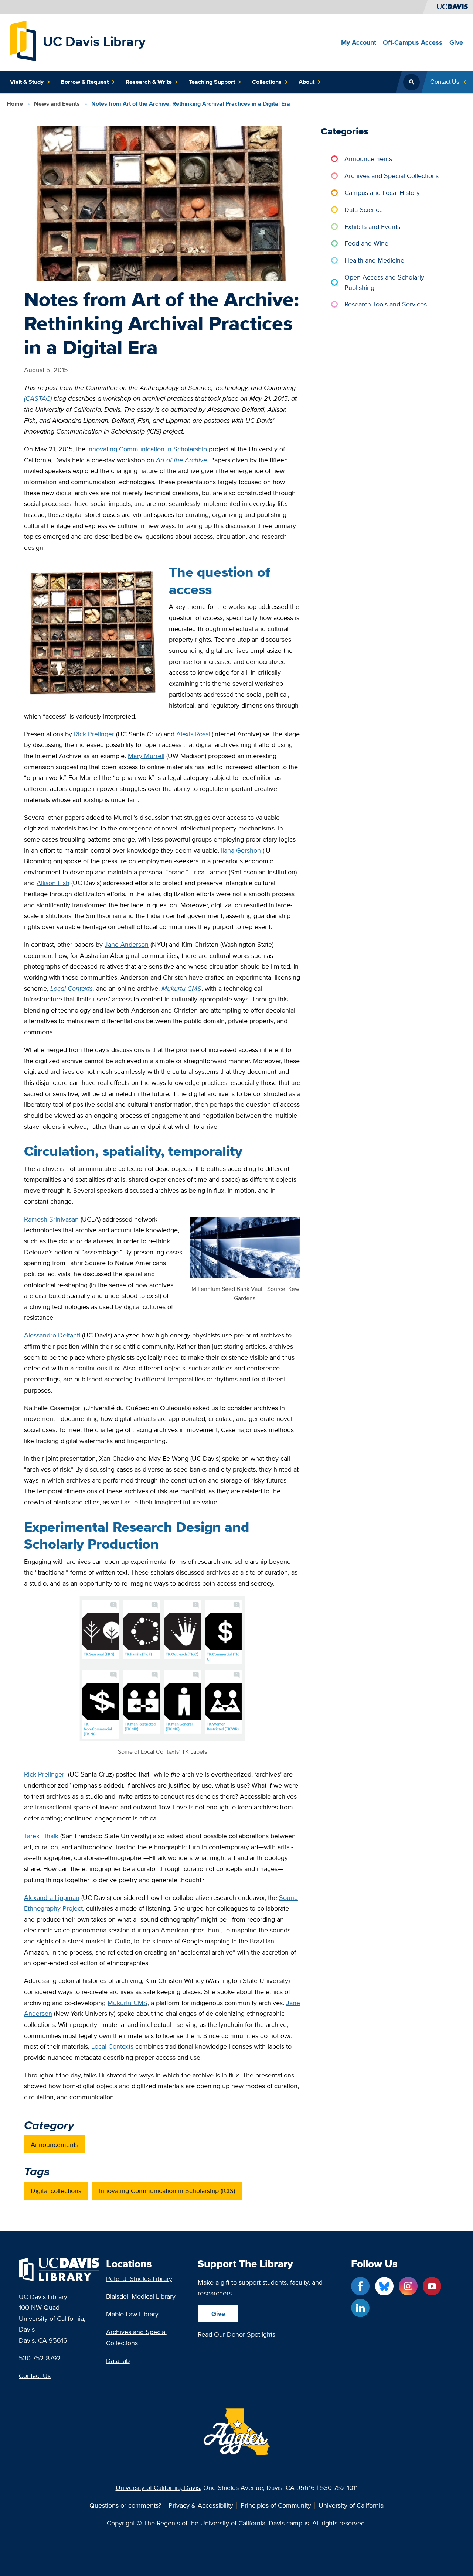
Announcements (55, 2145)
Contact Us (35, 2376)
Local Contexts (112, 2046)
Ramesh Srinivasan (51, 1219)
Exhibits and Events (372, 227)
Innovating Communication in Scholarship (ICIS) (167, 2191)
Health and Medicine (374, 260)
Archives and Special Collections (392, 176)
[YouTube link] (432, 2286)
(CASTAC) (38, 398)
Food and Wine (366, 243)
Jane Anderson (127, 944)
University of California (351, 2505)
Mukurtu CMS (127, 2003)
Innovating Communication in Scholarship (147, 449)
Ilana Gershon (241, 850)
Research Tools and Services (386, 304)
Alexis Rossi (193, 734)
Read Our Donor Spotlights (236, 2334)
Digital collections (56, 2191)
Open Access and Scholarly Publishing (384, 282)
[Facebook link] (360, 2286)
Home (15, 104)
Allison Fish (53, 883)
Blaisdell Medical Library (141, 2296)
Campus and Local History (382, 193)
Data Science (364, 210)
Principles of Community (276, 2505)
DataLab (118, 2361)
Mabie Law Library (132, 2314)
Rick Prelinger (94, 734)
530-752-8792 (40, 2358)
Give (218, 2314)
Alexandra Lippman (52, 1897)
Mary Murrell (146, 756)
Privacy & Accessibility (201, 2505)
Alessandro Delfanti (52, 1335)
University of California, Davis (158, 2488)
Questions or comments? (125, 2505)
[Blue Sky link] (384, 2286)
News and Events (57, 104)
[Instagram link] (408, 2286)
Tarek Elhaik (41, 1836)
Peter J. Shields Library (139, 2279)
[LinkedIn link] (360, 2308)
